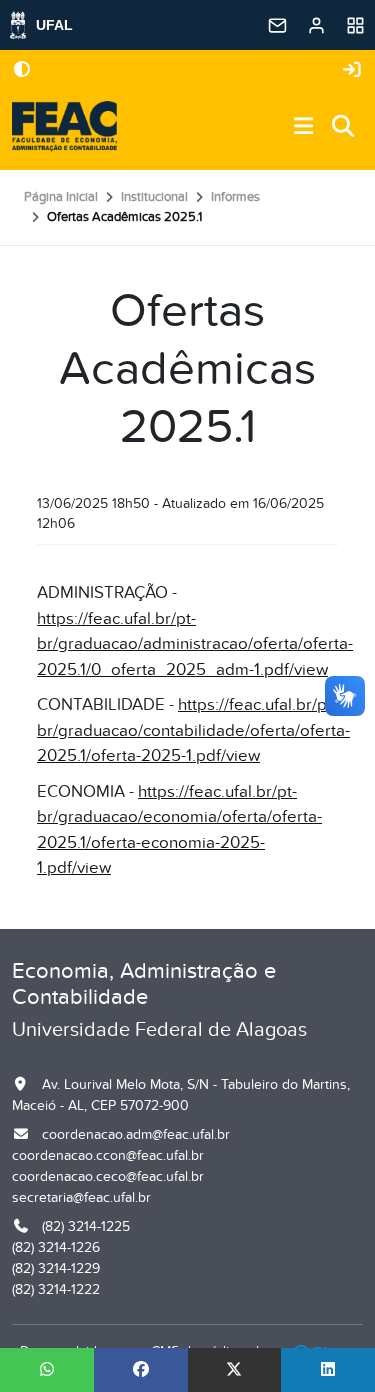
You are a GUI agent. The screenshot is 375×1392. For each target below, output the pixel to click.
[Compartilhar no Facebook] (141, 1370)
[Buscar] (344, 127)
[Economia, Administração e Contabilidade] (64, 127)
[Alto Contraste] (22, 71)
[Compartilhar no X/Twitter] (235, 1370)
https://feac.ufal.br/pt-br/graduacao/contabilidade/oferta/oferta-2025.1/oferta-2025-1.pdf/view (193, 730)
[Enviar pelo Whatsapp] (47, 1370)
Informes (235, 197)
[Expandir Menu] (304, 127)
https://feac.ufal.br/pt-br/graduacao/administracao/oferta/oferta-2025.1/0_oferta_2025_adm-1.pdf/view (195, 644)
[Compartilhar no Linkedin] (328, 1370)
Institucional (154, 197)
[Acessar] (352, 70)
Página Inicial (61, 197)
